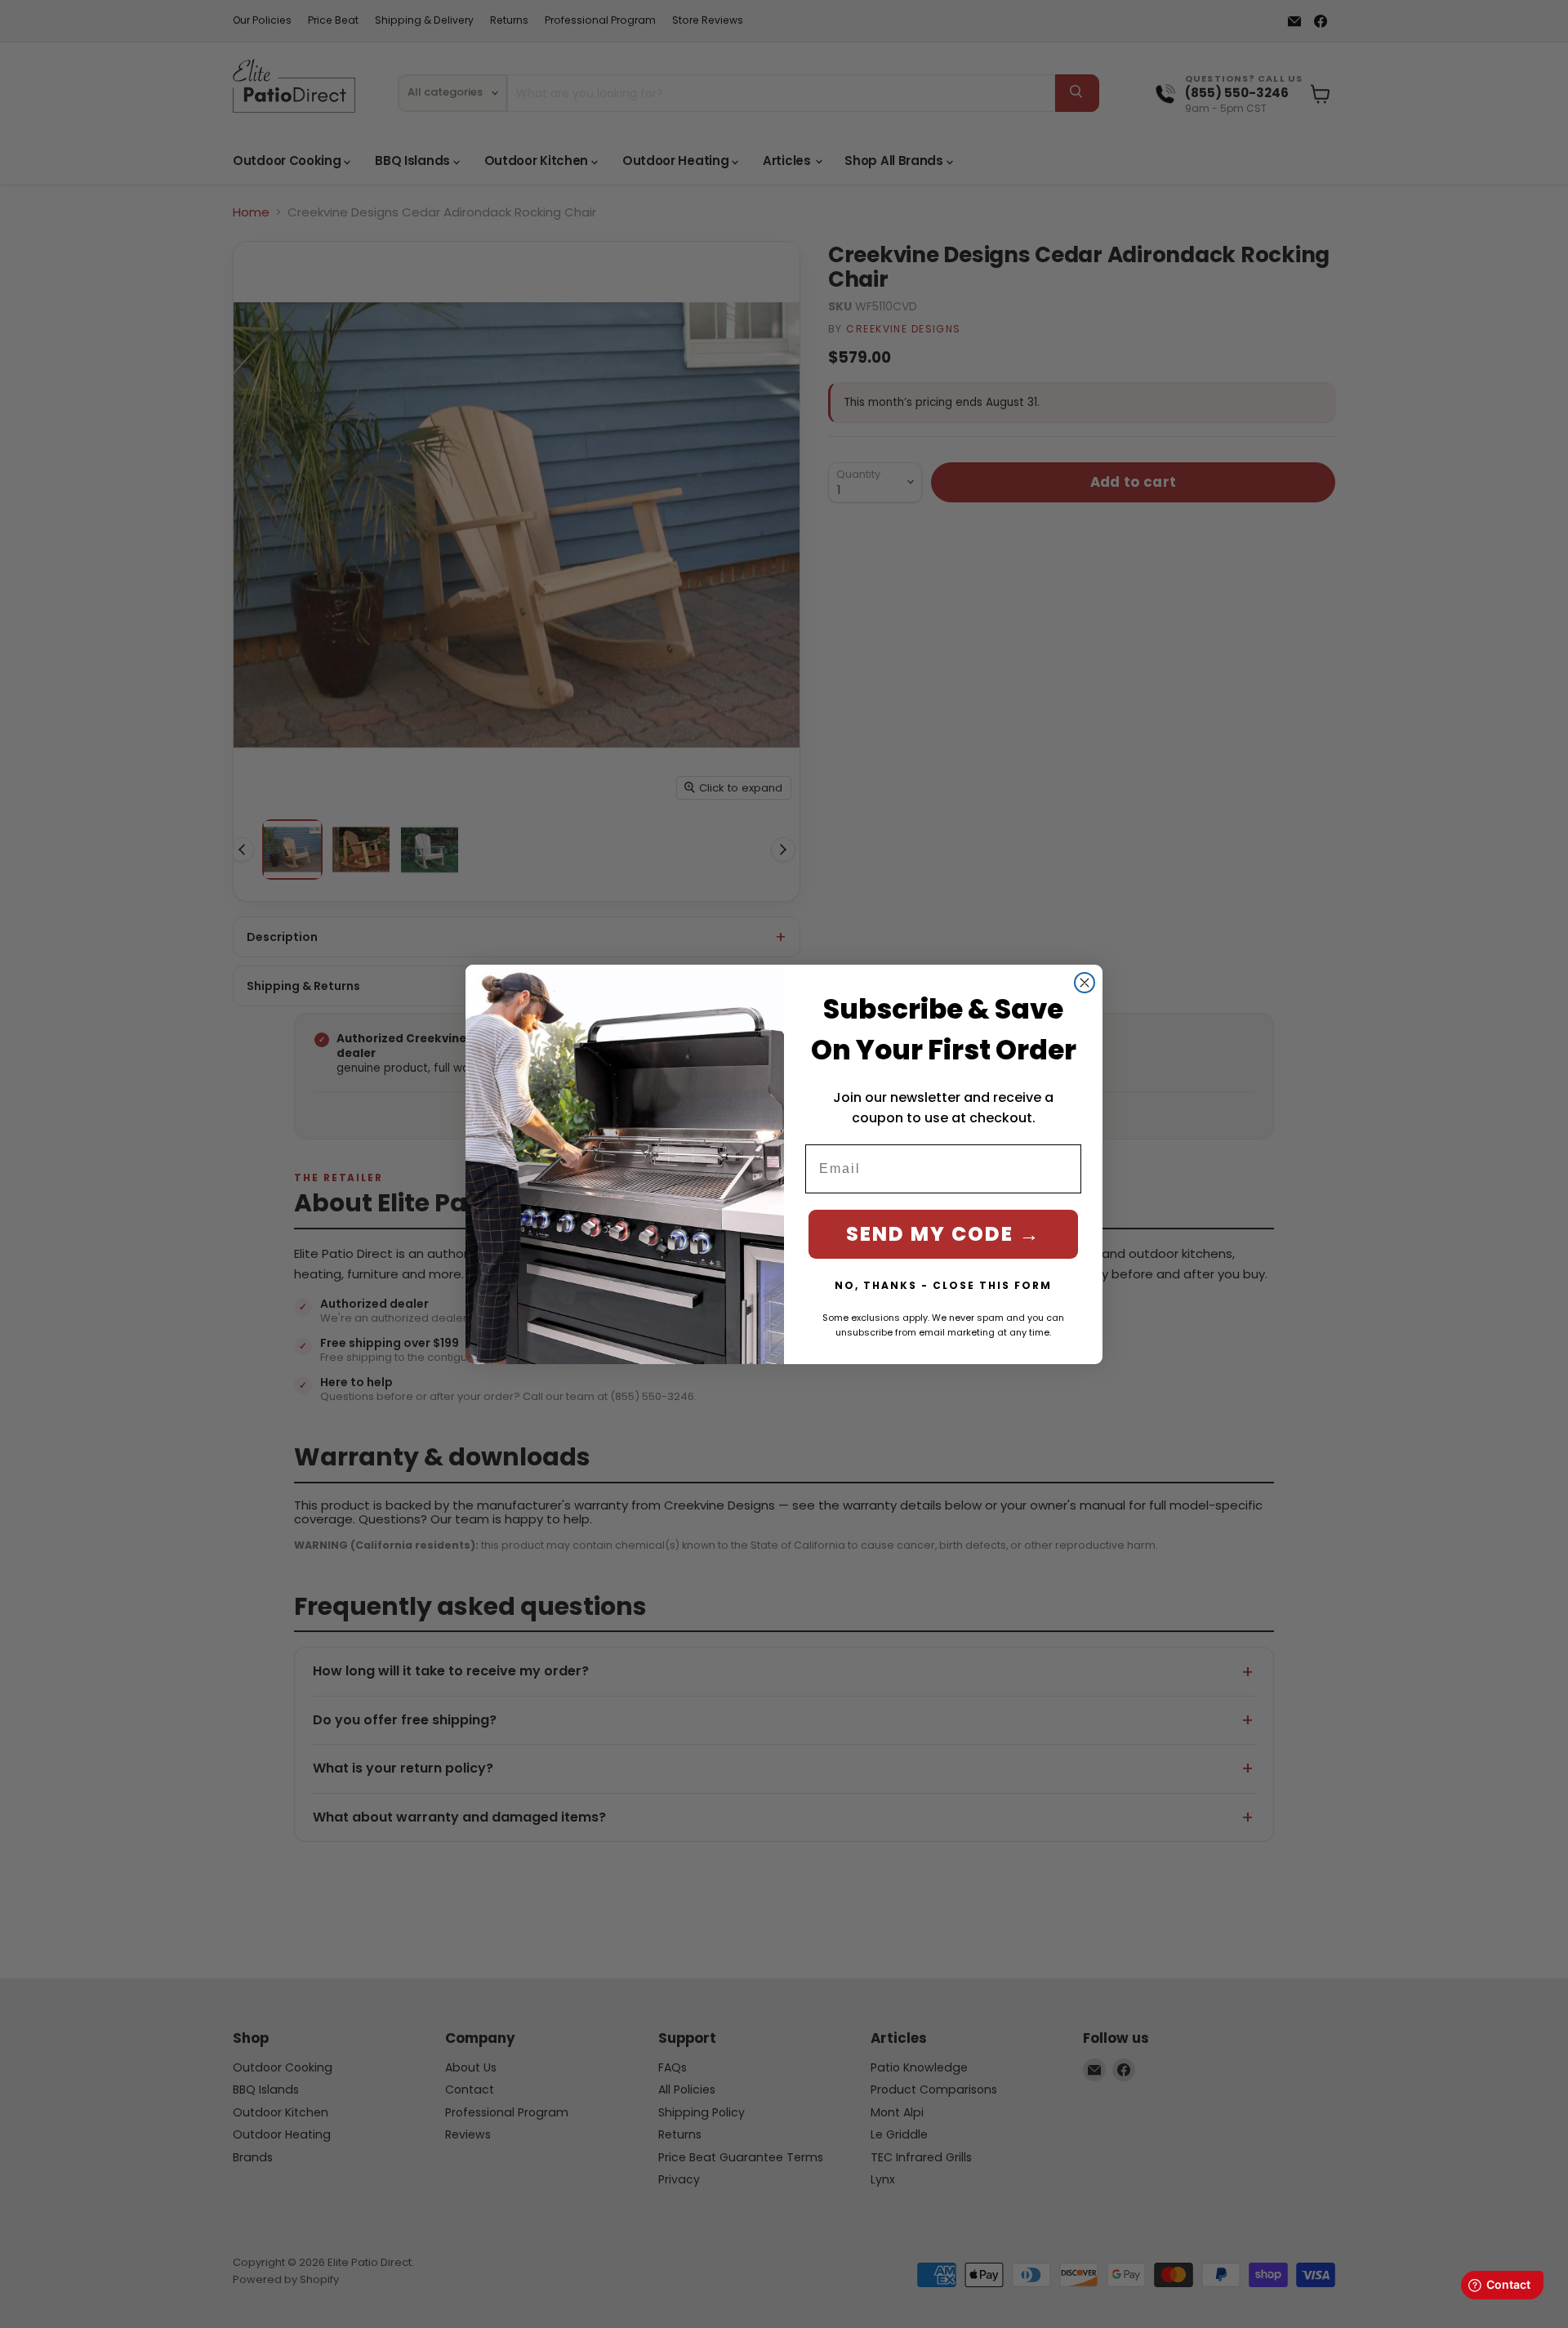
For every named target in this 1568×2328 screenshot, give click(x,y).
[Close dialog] (1085, 983)
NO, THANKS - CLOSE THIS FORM (943, 1285)
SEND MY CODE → (943, 1234)
